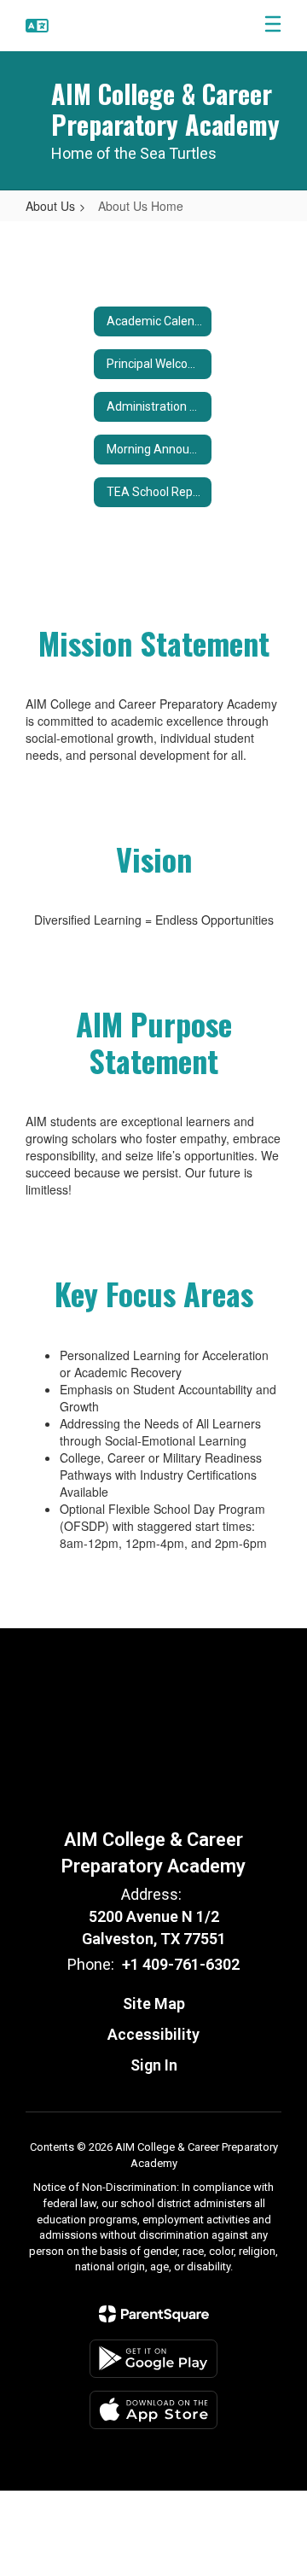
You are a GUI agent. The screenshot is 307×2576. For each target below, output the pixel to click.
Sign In (154, 2065)
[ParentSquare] (154, 2314)
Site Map (154, 2004)
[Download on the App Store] (153, 2410)
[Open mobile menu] (273, 26)
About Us (50, 206)
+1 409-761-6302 (181, 1964)
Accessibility (153, 2034)
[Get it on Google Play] (153, 2359)
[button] (37, 26)
